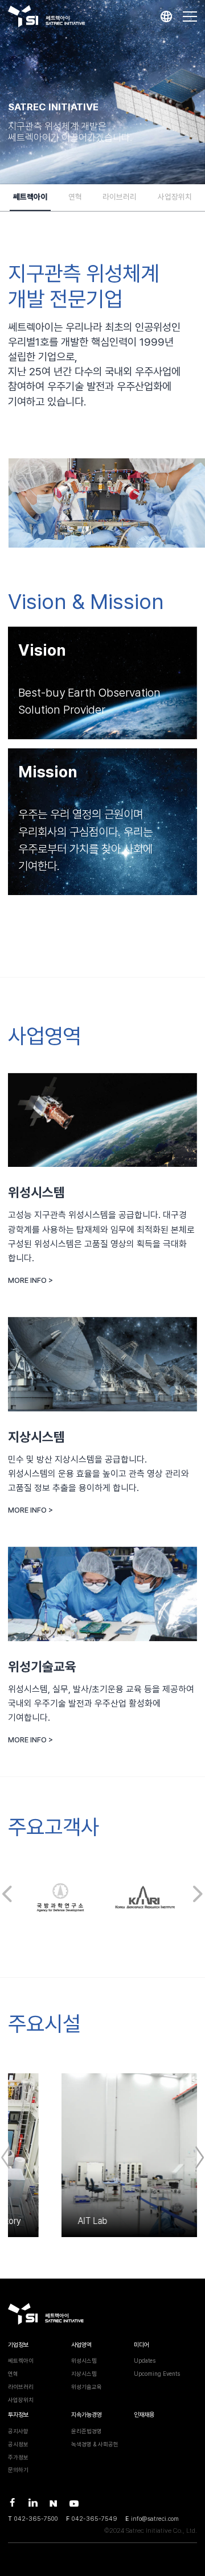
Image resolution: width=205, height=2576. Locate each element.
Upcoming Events (157, 2374)
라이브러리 (120, 197)
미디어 (142, 2345)
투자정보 (18, 2415)
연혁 (75, 197)
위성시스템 (84, 2360)
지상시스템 (84, 2374)
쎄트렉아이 (30, 197)
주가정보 (18, 2457)
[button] (7, 1894)
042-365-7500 (36, 2519)
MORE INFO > (30, 1280)
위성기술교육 (87, 2387)
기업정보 (18, 2345)
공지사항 (18, 2431)
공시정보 (18, 2444)
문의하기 (18, 2470)
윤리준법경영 (87, 2431)
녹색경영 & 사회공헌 (95, 2444)
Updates (145, 2360)
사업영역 (81, 2345)
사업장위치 (175, 197)
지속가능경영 (87, 2415)
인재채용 (144, 2415)
